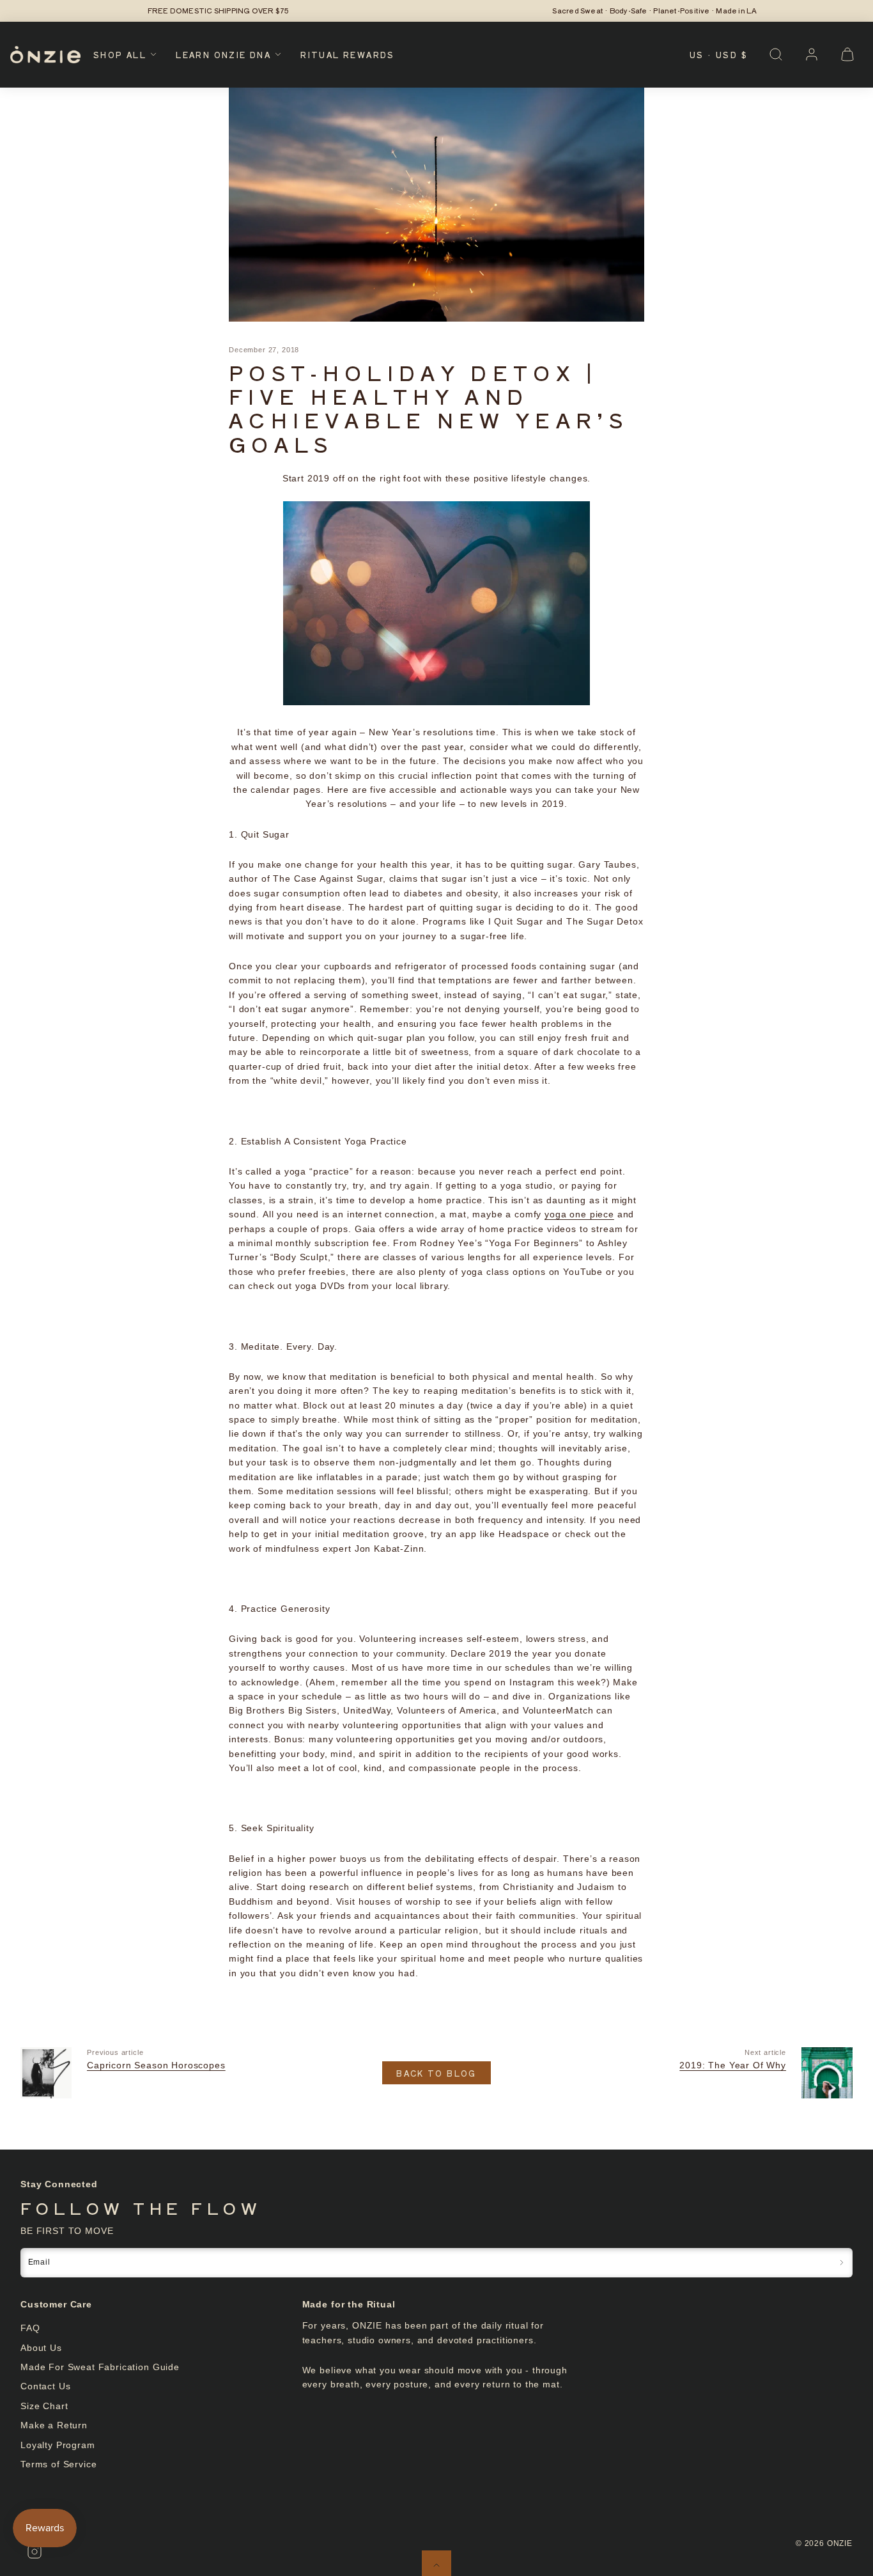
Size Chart (44, 2406)
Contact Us (45, 2386)
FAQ (30, 2328)
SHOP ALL (120, 55)
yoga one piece (579, 1214)
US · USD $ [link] (719, 55)
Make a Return (54, 2425)
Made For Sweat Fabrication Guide (100, 2367)
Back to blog (436, 2073)
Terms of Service (58, 2464)
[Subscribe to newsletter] (842, 2262)
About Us (41, 2348)
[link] (812, 54)
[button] (776, 54)
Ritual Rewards (348, 55)
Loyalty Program (58, 2445)
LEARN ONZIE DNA (223, 55)
